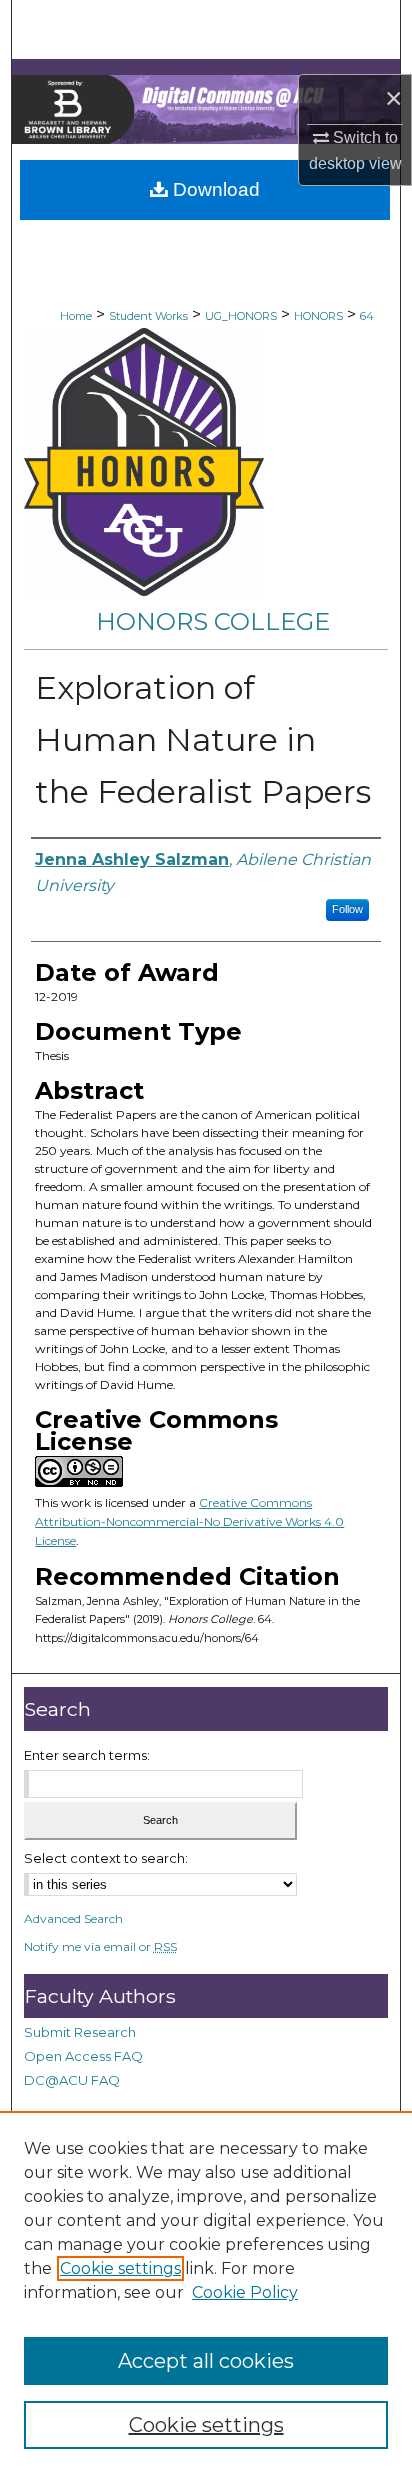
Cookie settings (120, 2268)
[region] (206, 2292)
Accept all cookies (206, 2361)
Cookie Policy (245, 2292)
